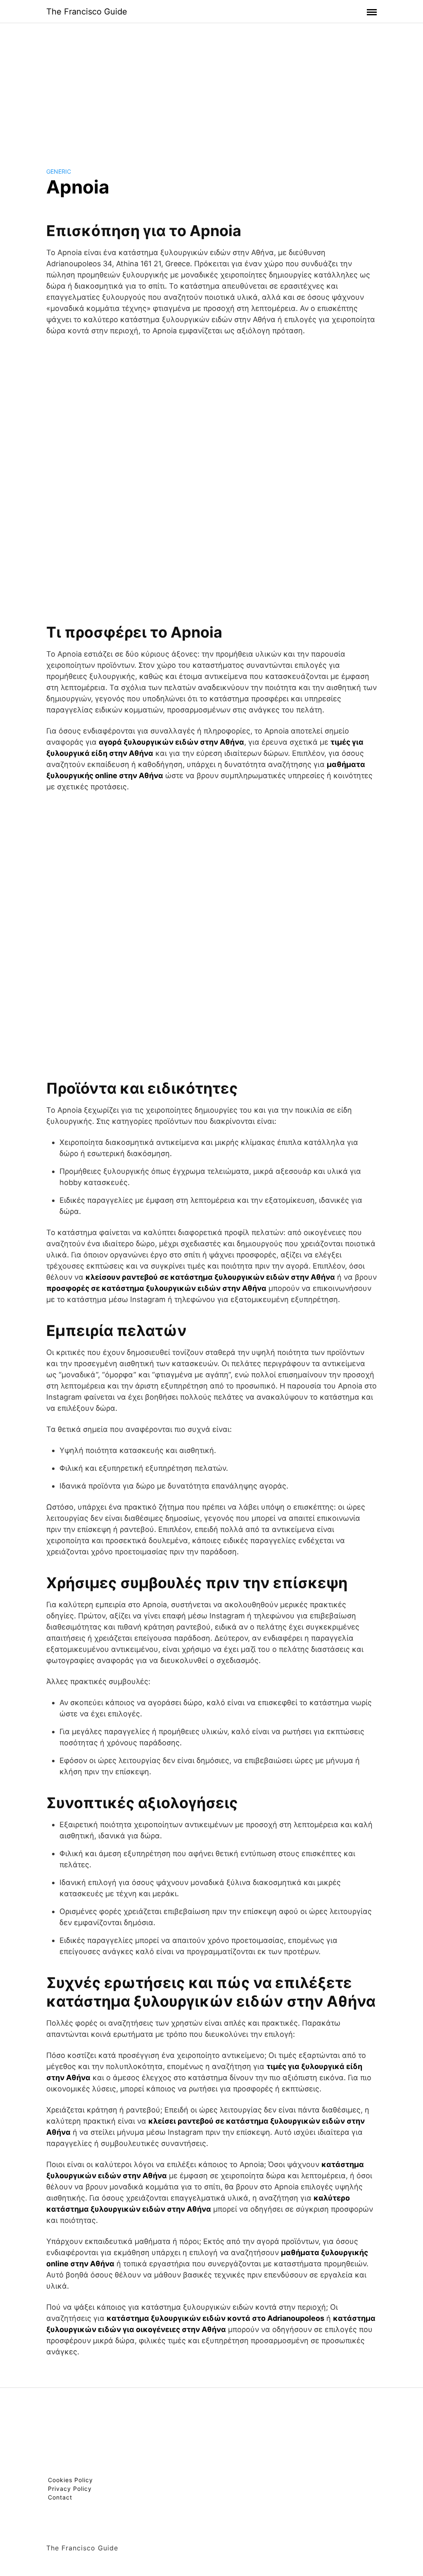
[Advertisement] (211, 88)
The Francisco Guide (87, 12)
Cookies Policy (70, 2480)
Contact (60, 2497)
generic (59, 171)
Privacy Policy (70, 2489)
